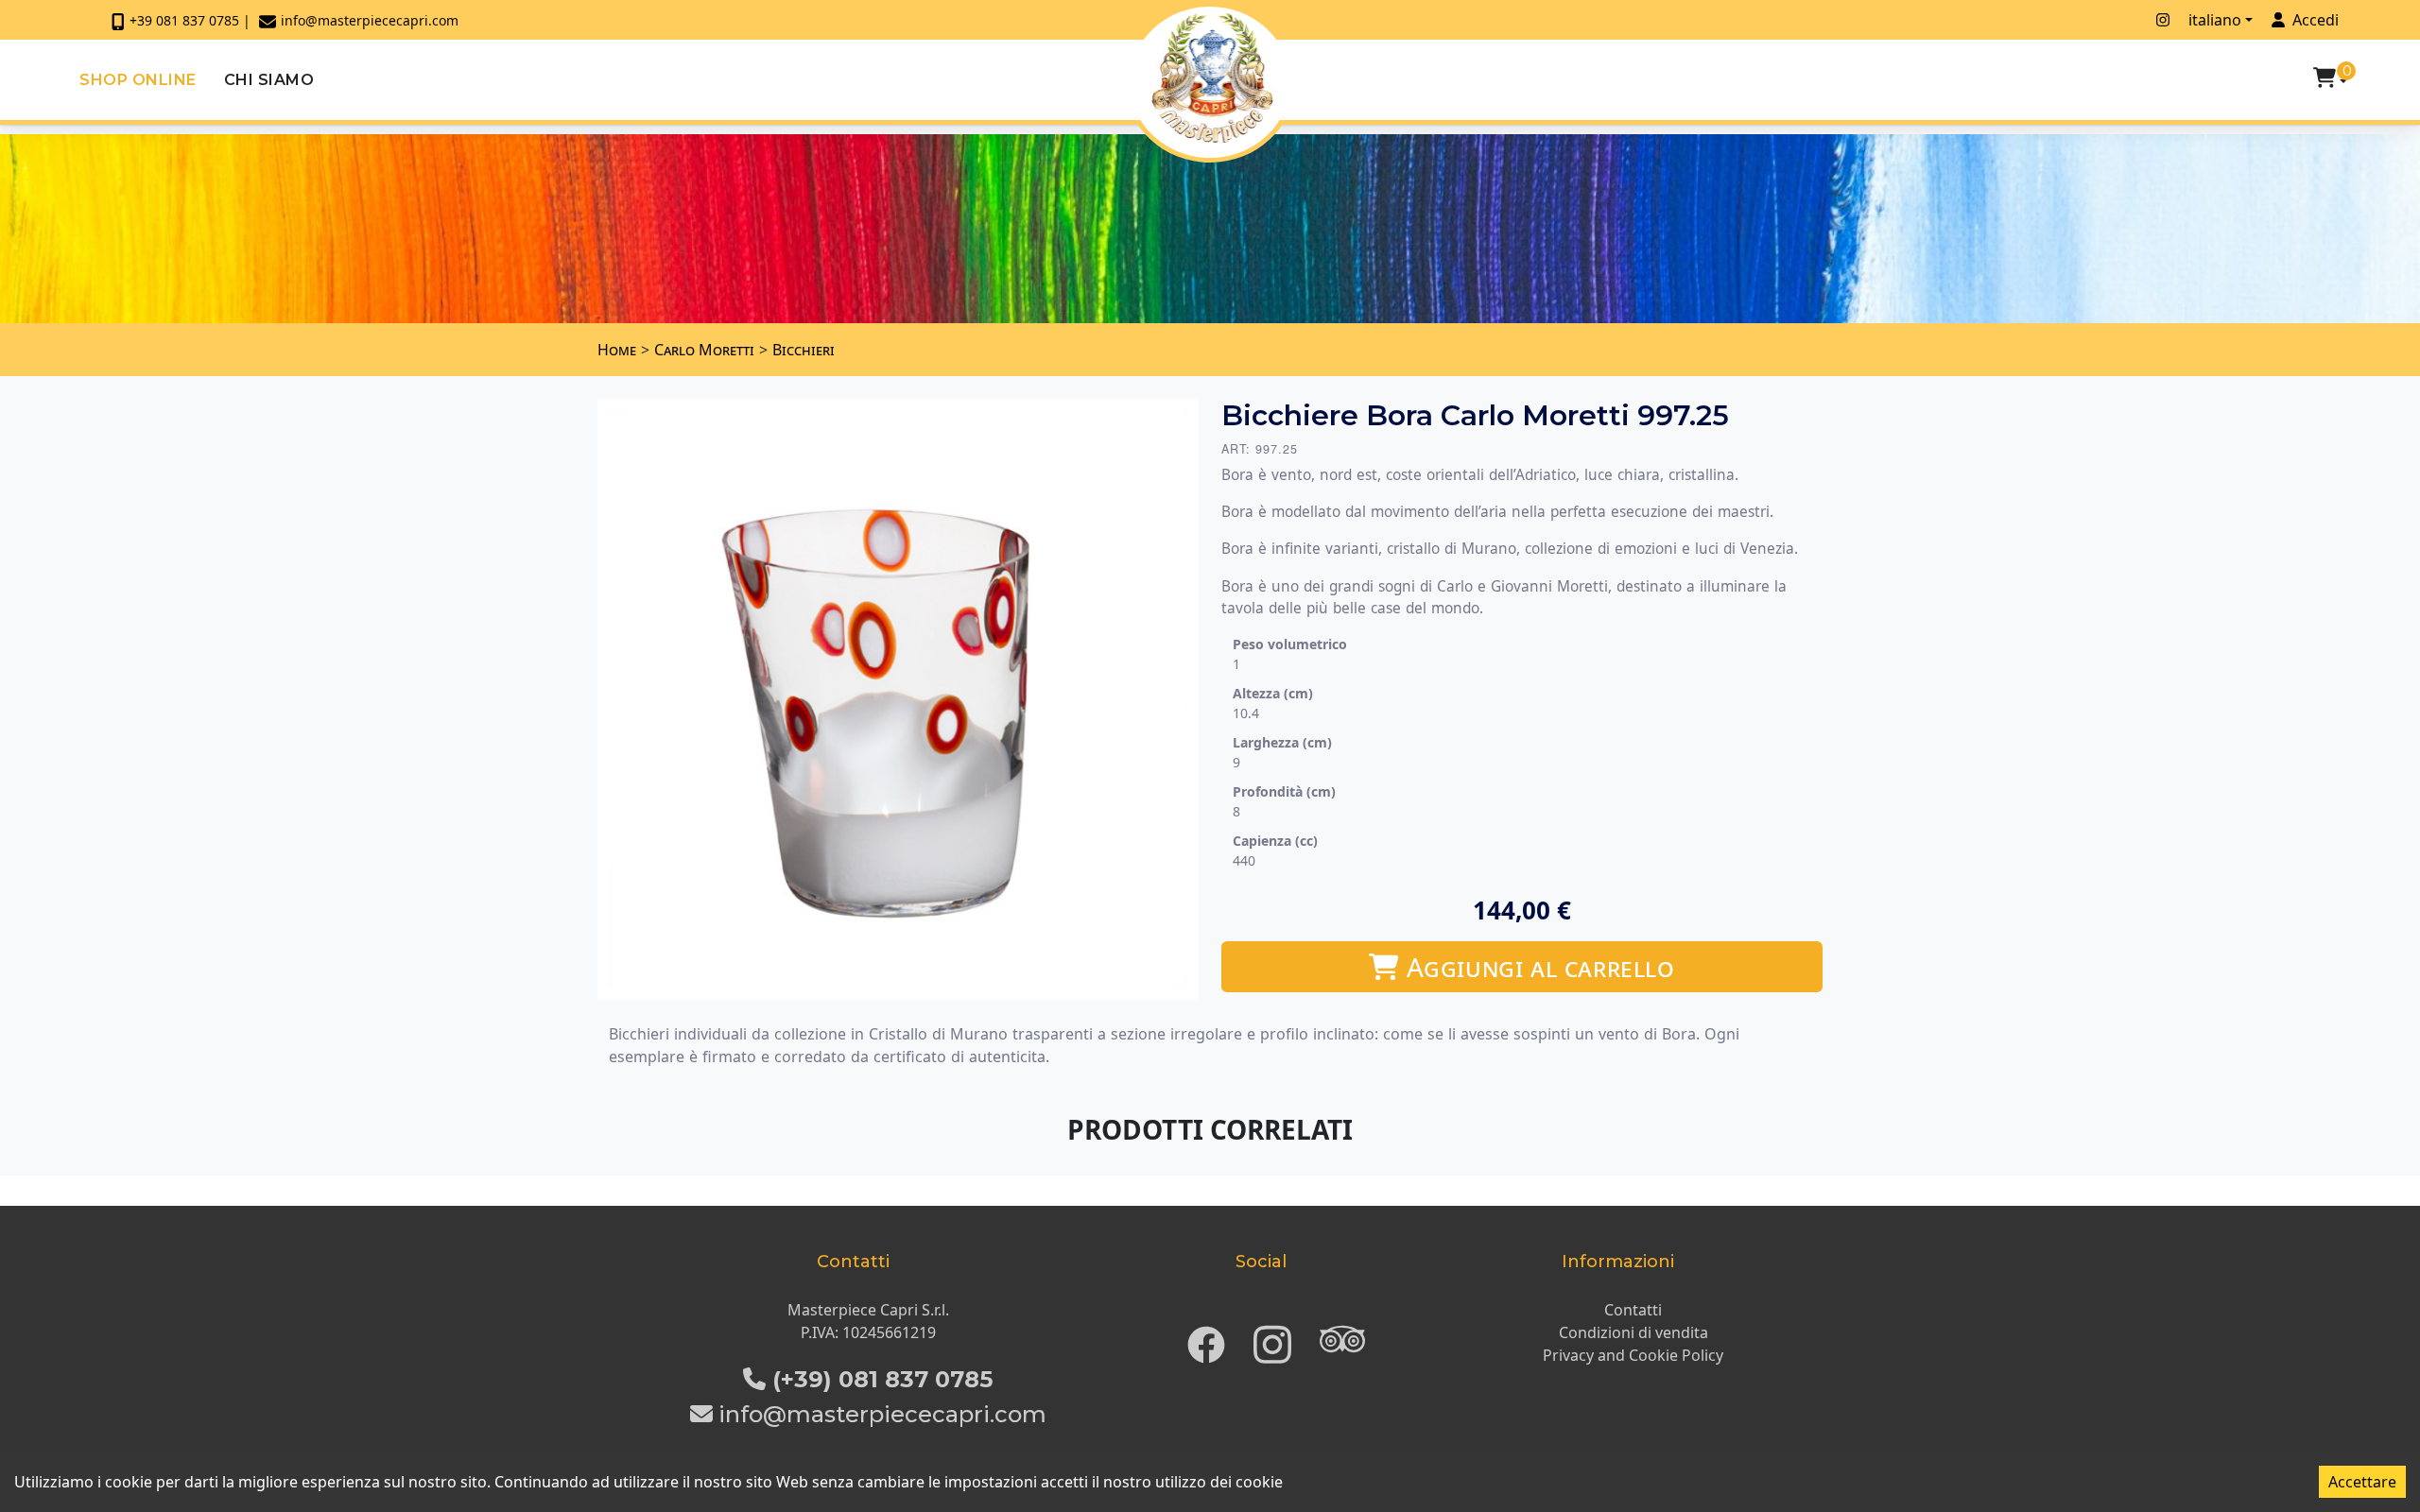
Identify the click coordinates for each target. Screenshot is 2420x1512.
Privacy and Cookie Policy (1633, 1355)
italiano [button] (2215, 20)
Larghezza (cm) (1282, 742)
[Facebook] (1206, 1339)
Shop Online (138, 80)
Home (617, 350)
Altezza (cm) (1273, 693)
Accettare (2362, 1482)
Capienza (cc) (1275, 841)
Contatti (1633, 1310)
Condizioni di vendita (1633, 1332)
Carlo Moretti (704, 350)
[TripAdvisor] (1342, 1339)
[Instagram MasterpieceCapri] (2163, 20)
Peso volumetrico (1290, 644)
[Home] (1212, 77)
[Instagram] (1272, 1339)
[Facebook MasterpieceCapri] (2137, 20)
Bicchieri (804, 350)
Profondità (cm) (1284, 791)
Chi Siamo (269, 80)
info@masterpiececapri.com (370, 20)
